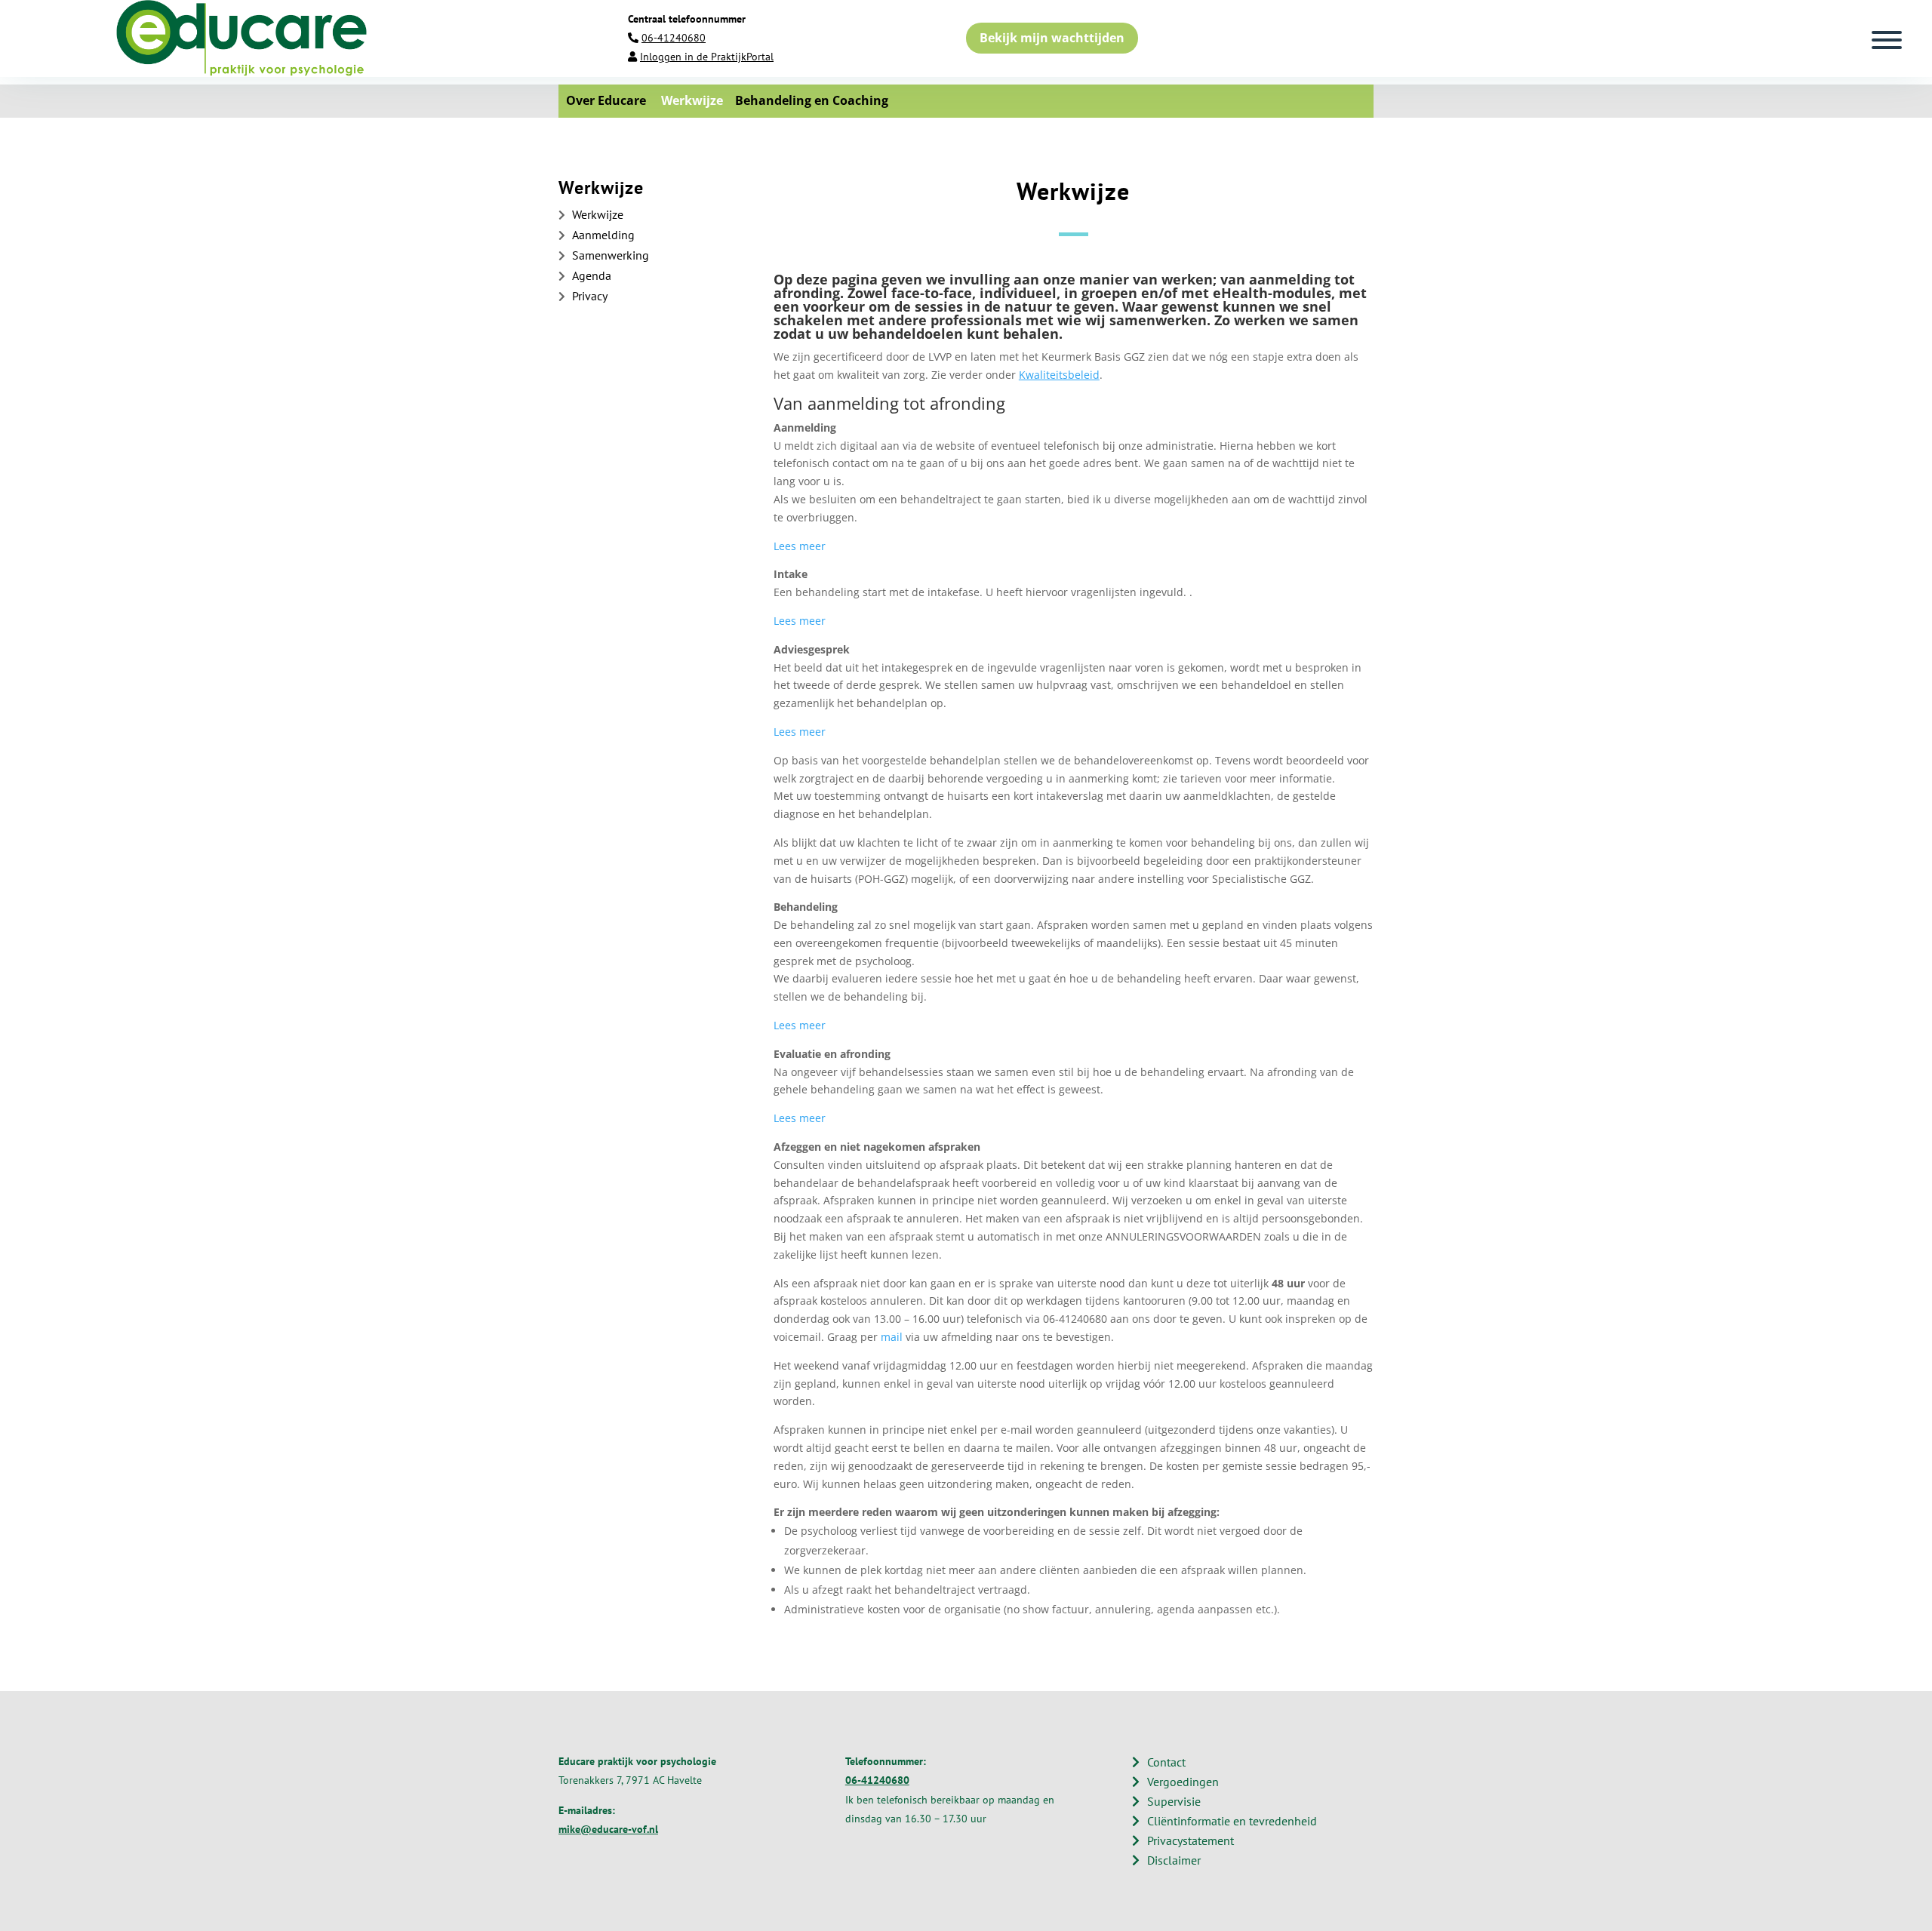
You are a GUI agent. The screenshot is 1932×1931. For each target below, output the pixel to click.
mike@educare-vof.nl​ (608, 1829)
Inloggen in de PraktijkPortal (707, 57)
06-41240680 (674, 38)
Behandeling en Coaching (806, 100)
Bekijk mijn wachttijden (1052, 38)
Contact (1166, 1762)
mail (893, 1337)
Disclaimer (1174, 1860)
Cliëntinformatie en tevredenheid (1232, 1821)
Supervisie (1174, 1801)
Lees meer (800, 546)
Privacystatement (1191, 1840)
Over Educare (606, 100)
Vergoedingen (1183, 1782)
